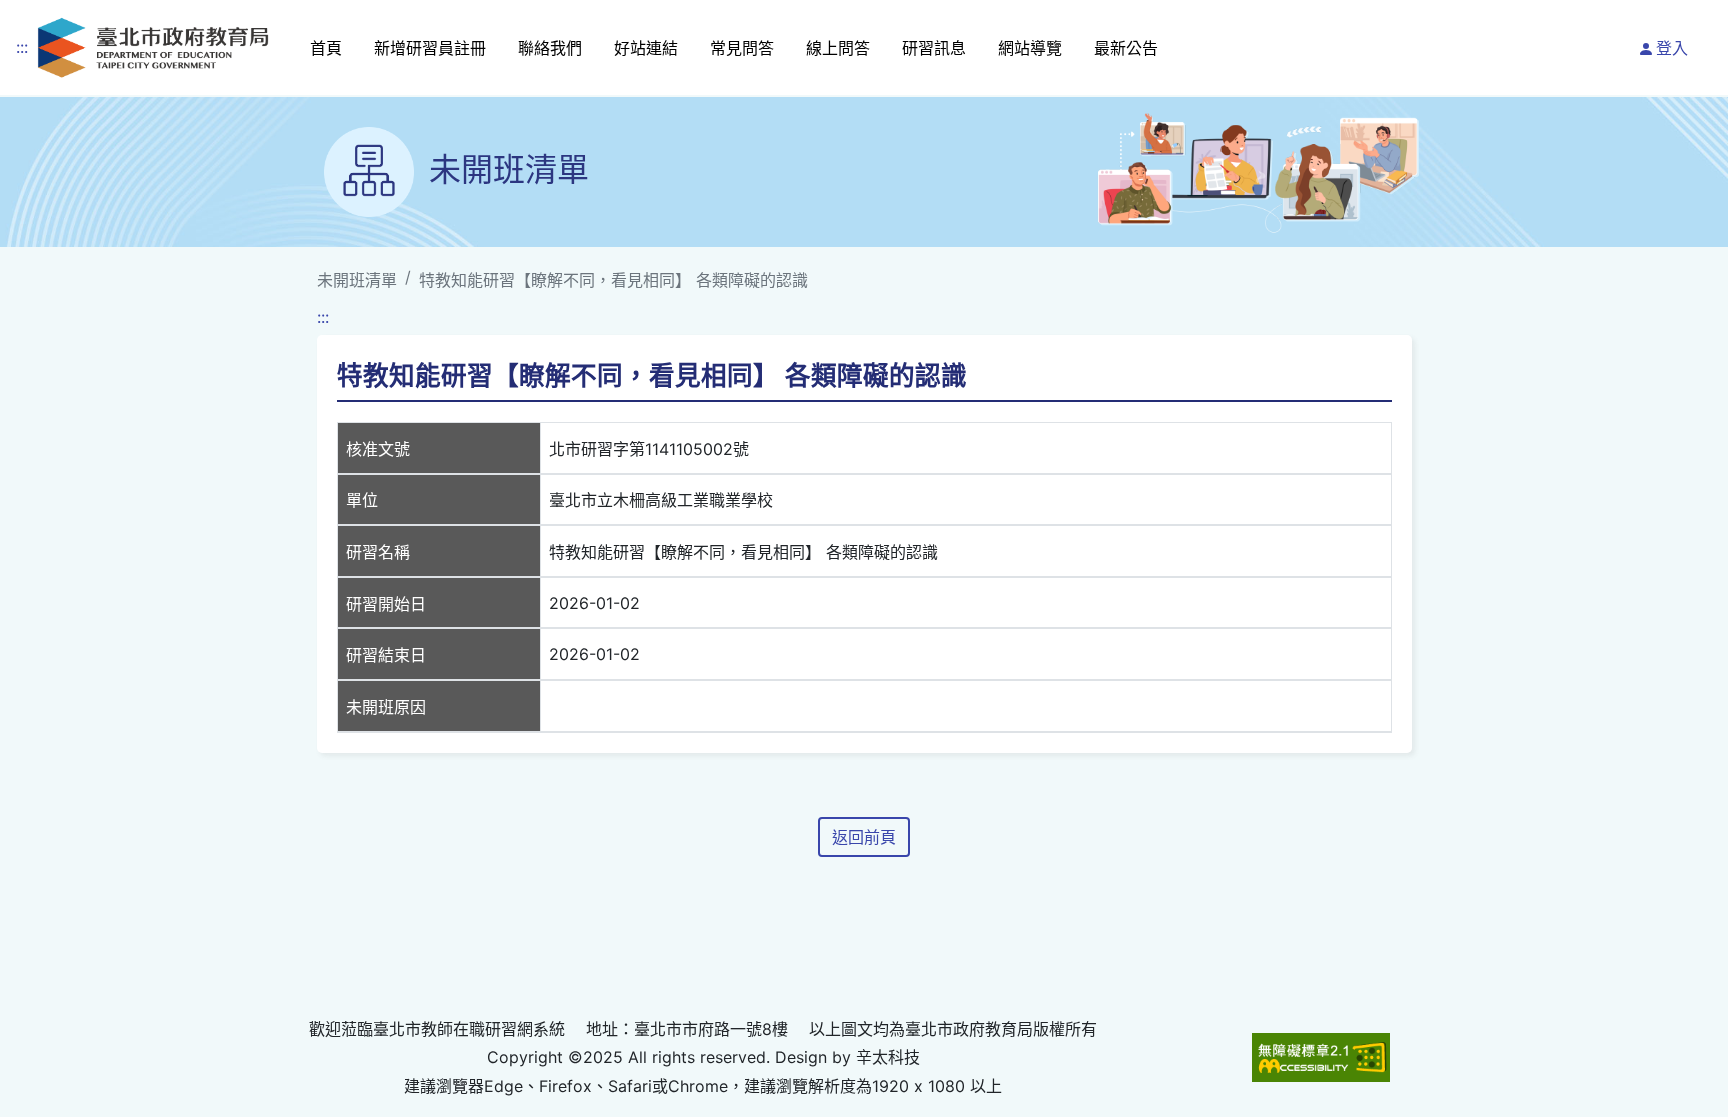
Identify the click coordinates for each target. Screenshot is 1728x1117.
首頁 (326, 48)
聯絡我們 (550, 48)
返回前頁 (864, 837)
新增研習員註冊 (430, 48)
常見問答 (742, 48)
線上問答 (838, 48)
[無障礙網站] (1321, 1057)
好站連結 (646, 48)
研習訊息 (934, 48)
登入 (1672, 48)
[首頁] (153, 47)
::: (22, 47)
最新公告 (1126, 48)
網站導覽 (1030, 48)
